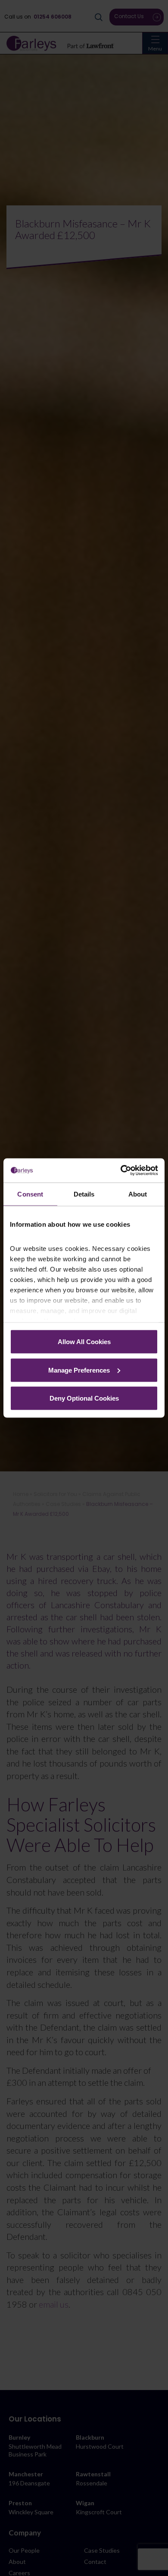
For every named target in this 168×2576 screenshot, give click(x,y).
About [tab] (138, 1194)
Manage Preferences (79, 1370)
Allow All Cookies (84, 1342)
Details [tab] (84, 1194)
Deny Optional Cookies (84, 1398)
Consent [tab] (30, 1194)
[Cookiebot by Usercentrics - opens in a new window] (121, 1171)
